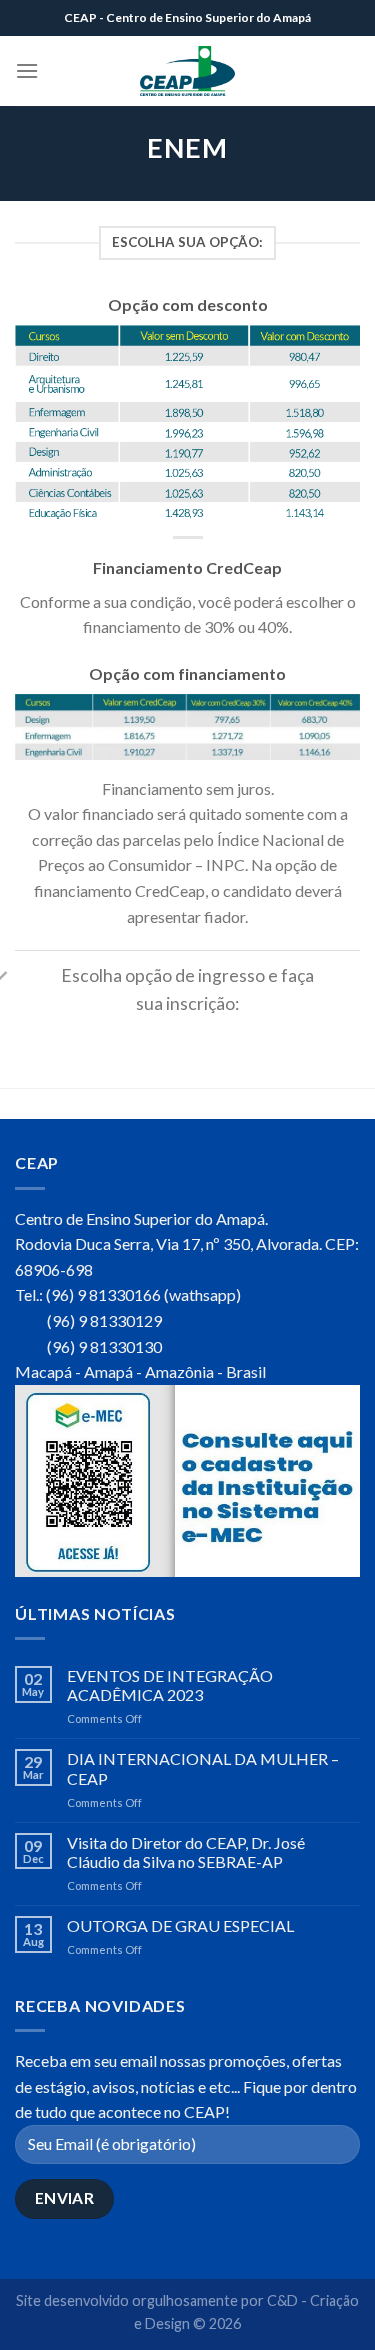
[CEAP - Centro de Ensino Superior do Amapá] (188, 71)
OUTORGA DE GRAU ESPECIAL (180, 1925)
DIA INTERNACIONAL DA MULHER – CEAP (203, 1768)
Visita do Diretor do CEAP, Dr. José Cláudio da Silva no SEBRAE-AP (186, 1852)
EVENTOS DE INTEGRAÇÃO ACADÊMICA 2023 (170, 1685)
